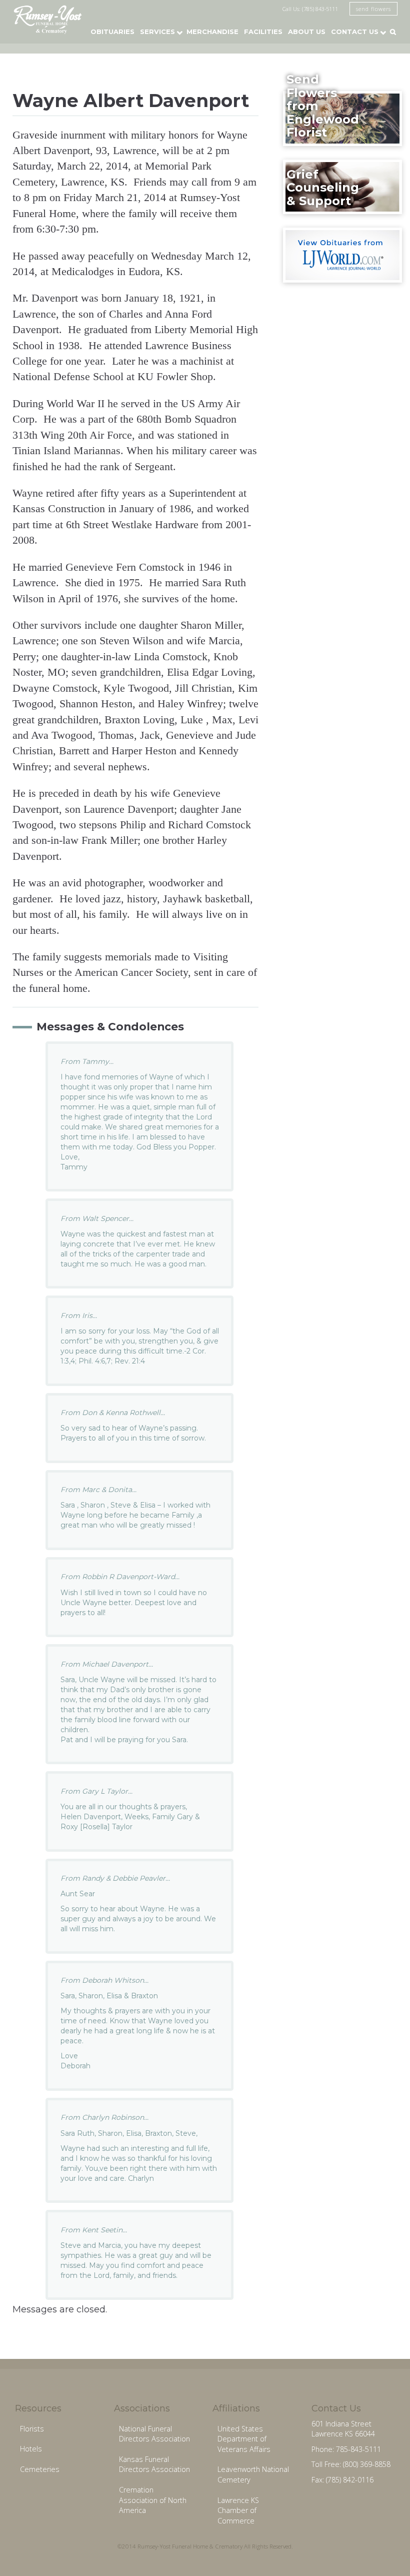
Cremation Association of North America (153, 2500)
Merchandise (212, 32)
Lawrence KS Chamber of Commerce (238, 2510)
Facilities (263, 32)
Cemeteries (40, 2469)
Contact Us (355, 32)
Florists (32, 2429)
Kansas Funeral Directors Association (154, 2464)
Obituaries (112, 32)
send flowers (373, 9)
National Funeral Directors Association (154, 2434)
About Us (307, 32)
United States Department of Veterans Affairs (244, 2439)
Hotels (31, 2449)
